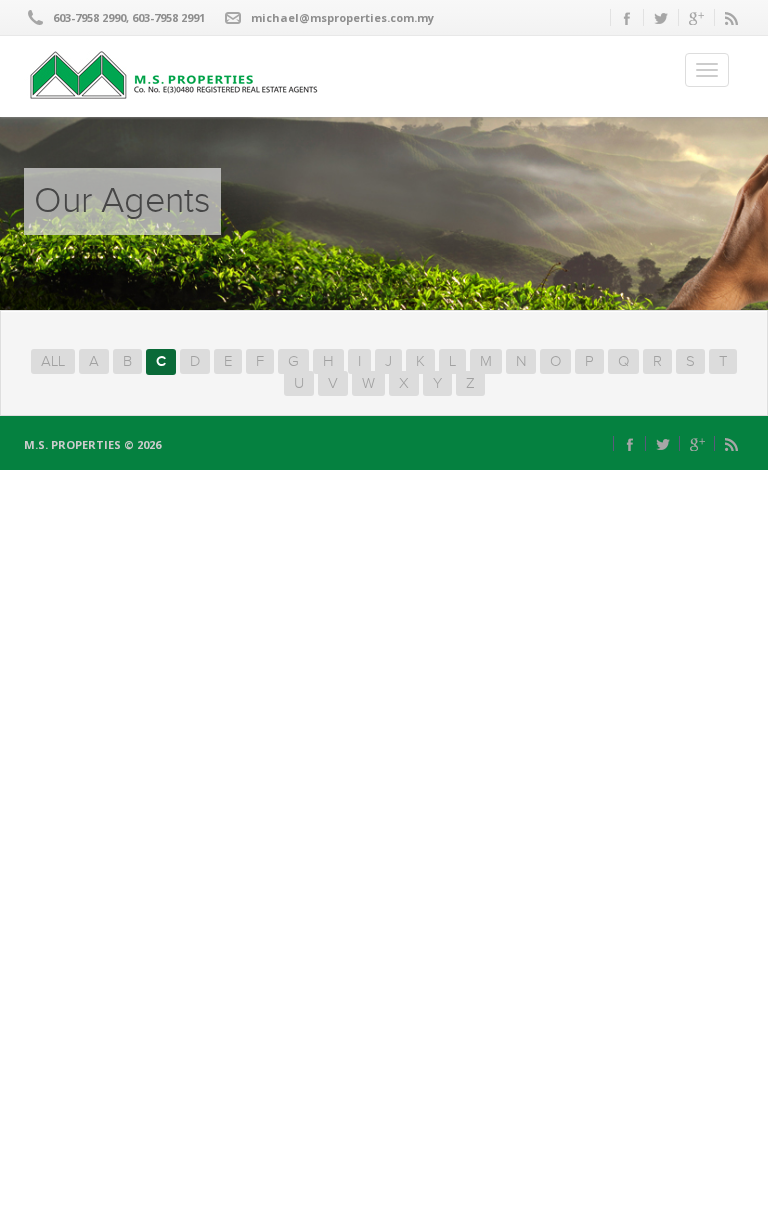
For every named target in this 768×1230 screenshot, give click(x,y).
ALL (53, 361)
